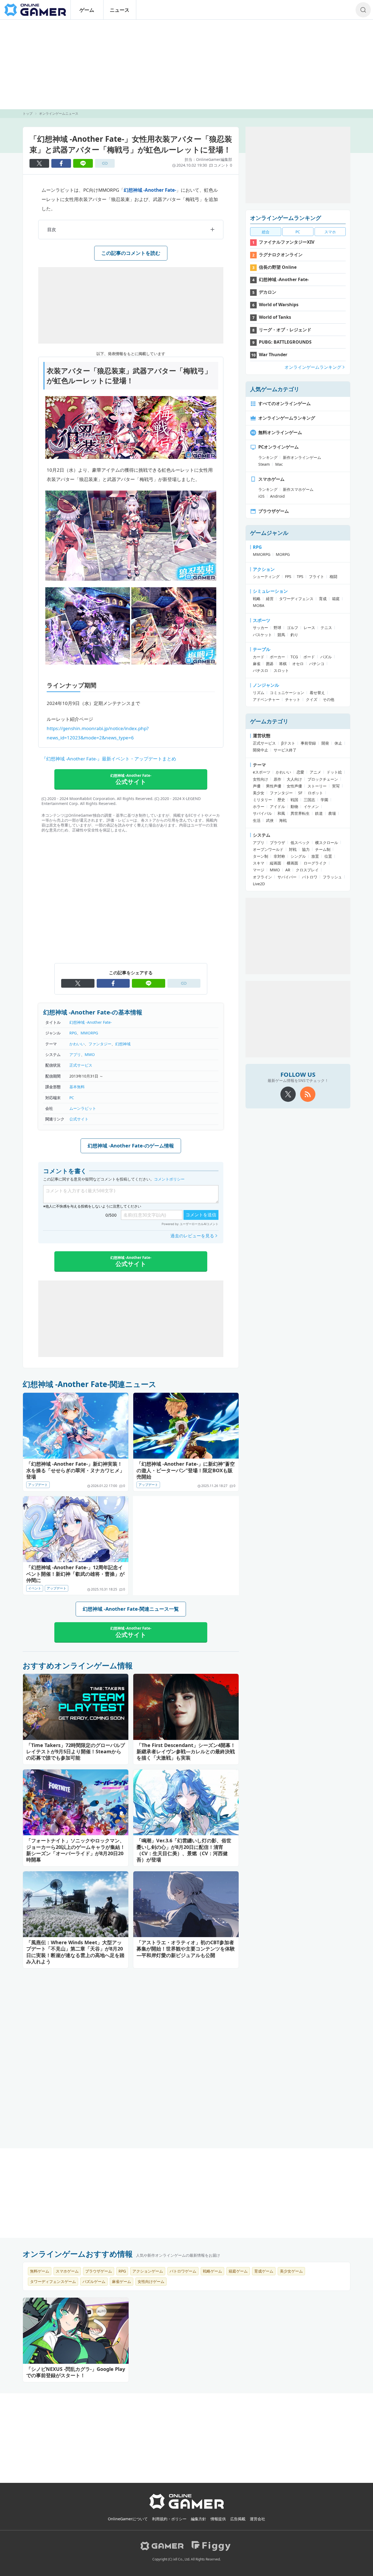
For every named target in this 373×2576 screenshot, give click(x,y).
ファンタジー (100, 1044)
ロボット (315, 793)
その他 (328, 699)
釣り (294, 635)
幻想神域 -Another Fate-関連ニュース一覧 (131, 1609)
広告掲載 (238, 2519)
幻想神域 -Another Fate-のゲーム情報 (131, 1146)
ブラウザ (277, 843)
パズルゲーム (94, 2281)
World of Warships (279, 305)
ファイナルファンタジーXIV (287, 242)
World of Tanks (275, 317)
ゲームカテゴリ (269, 721)
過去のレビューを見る (192, 1236)
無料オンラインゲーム (280, 432)
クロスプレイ (307, 870)
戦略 (257, 599)
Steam (264, 464)
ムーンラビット (83, 1108)
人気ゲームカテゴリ (275, 389)
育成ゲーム (264, 2271)
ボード (309, 657)
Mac (279, 464)
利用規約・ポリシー (169, 2519)
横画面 (292, 863)
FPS (288, 576)
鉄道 (319, 813)
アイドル (277, 806)
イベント (35, 1588)
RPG (73, 1033)
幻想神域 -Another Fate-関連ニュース (90, 1384)
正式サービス (81, 1065)
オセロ (298, 664)
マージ (259, 870)
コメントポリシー (169, 1179)
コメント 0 (223, 165)
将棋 (283, 664)
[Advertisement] (187, 64)
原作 (277, 779)
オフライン (262, 877)
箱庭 (336, 599)
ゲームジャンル (269, 533)
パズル (326, 657)
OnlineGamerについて (128, 2519)
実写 (336, 786)
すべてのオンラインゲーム (285, 403)
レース (309, 628)
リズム (259, 693)
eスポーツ (262, 772)
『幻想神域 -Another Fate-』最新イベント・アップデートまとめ (109, 759)
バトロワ (310, 877)
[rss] (308, 1094)
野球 (277, 628)
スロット (281, 670)
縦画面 (276, 863)
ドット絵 (334, 772)
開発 (325, 743)
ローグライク (315, 863)
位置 (328, 856)
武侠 (270, 820)
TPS (300, 576)
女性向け (260, 779)
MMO (90, 1054)
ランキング (268, 457)
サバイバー (287, 877)
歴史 (281, 800)
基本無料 (77, 1087)
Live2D (259, 884)
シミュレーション (270, 591)
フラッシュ (332, 877)
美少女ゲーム (291, 2271)
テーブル (262, 649)
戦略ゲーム (212, 2271)
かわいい (77, 1044)
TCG (294, 657)
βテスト (288, 743)
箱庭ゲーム (238, 2271)
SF (300, 793)
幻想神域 (123, 1044)
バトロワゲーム (183, 2271)
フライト (316, 576)
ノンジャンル (266, 685)
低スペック (300, 843)
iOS (261, 496)
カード (259, 657)
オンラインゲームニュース (59, 113)
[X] (288, 1094)
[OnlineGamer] (187, 2508)
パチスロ (260, 670)
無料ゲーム (40, 2271)
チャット (293, 699)
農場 (332, 813)
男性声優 (274, 786)
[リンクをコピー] (105, 163)
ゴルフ (292, 628)
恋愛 (300, 772)
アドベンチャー (266, 699)
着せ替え (317, 693)
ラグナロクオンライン (281, 255)
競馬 (281, 635)
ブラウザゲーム (274, 511)
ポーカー (277, 657)
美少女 (259, 793)
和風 (281, 813)
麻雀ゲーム (122, 2281)
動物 (294, 806)
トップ (28, 113)
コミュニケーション (287, 693)
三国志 (309, 800)
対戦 (293, 849)
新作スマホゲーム (298, 489)
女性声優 (294, 786)
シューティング (266, 576)
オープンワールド (268, 849)
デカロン (268, 292)
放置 (315, 856)
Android (277, 496)
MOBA (259, 605)
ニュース (120, 10)
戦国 (294, 800)
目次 (52, 229)
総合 (266, 232)
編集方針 (199, 2519)
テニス (326, 628)
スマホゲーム (271, 479)
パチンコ (317, 664)
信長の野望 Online (278, 267)
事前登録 (308, 743)
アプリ (75, 1054)
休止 (338, 743)
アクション (264, 569)
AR (288, 870)
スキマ (259, 863)
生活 (257, 820)
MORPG (283, 554)
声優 (257, 786)
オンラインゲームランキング (286, 218)
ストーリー (317, 786)
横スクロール (327, 843)
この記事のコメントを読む (131, 253)
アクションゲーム (148, 2271)
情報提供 (218, 2519)
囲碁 (270, 664)
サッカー (260, 628)
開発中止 (260, 750)
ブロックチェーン (323, 779)
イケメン (311, 806)
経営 (270, 599)
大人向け (294, 779)
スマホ (330, 232)
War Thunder (273, 355)
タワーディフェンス (296, 599)
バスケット (262, 635)
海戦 (283, 820)
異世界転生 (300, 813)
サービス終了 (285, 750)
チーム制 (323, 849)
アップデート (38, 1485)
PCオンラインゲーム (279, 447)
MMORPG (89, 1033)
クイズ (312, 699)
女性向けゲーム (151, 2281)
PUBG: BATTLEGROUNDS (285, 342)
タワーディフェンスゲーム (53, 2281)
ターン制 (260, 856)
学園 (324, 800)
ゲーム (87, 10)
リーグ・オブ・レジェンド (285, 330)
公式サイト (79, 1119)
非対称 (279, 856)
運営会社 (257, 2519)
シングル (298, 856)
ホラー (259, 806)
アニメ (315, 772)
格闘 (333, 576)
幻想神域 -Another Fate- (150, 190)
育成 (323, 599)
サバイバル (262, 813)
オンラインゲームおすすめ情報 (78, 2254)
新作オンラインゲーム (302, 457)
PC (72, 1098)
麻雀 (257, 664)
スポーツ (262, 620)
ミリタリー (262, 800)
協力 (306, 849)
